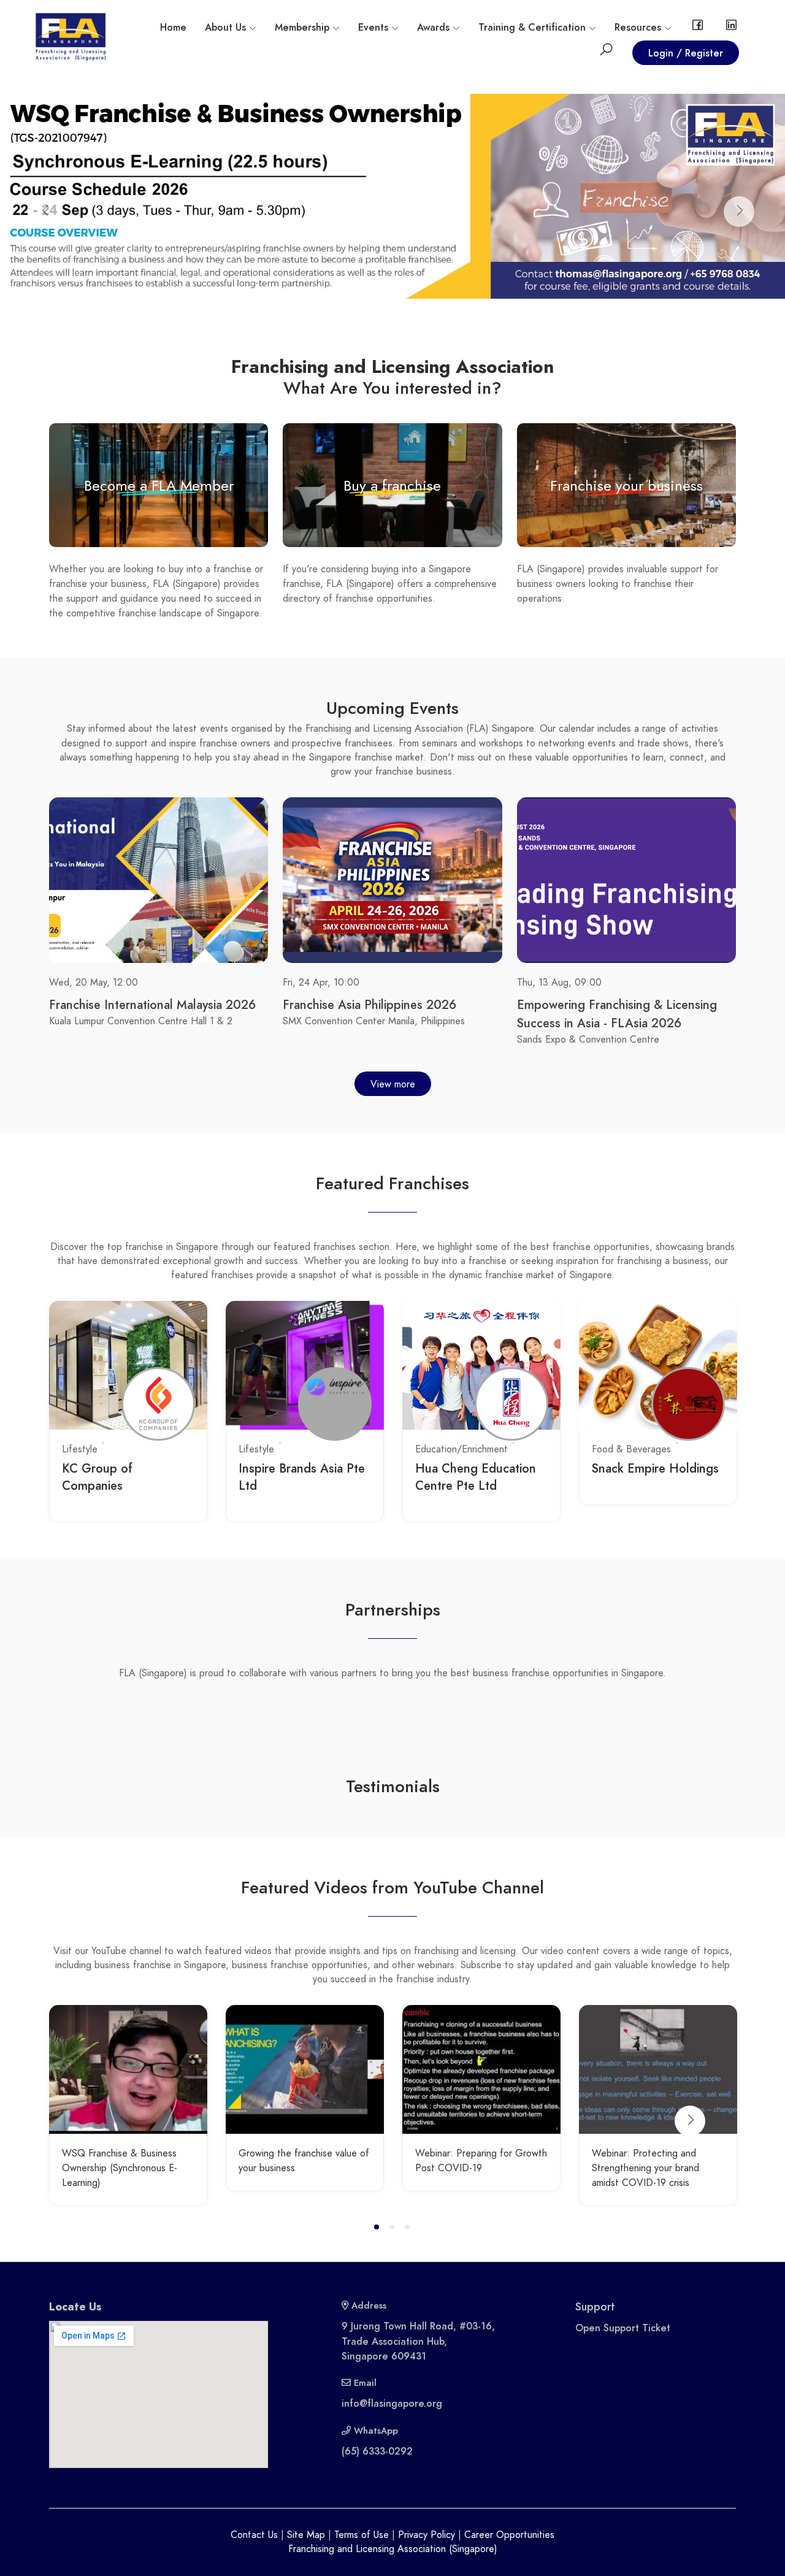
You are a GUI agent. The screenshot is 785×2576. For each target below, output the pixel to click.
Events (373, 28)
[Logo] (71, 36)
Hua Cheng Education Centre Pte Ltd (476, 1477)
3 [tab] (409, 2229)
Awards (433, 28)
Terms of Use (362, 2535)
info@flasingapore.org (392, 2404)
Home (173, 28)
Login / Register (686, 53)
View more (393, 1084)
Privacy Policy (427, 2535)
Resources (638, 28)
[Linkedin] (731, 28)
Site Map (306, 2535)
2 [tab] (394, 2229)
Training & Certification (532, 28)
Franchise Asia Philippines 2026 (370, 1005)
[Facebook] (698, 28)
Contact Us (254, 2535)
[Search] (606, 52)
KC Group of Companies (97, 1477)
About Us (225, 28)
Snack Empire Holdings (655, 1468)
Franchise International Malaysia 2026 (152, 1005)
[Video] (128, 2069)
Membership (302, 28)
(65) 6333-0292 (377, 2451)
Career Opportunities (509, 2535)
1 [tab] (379, 2229)
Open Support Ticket (623, 2328)
